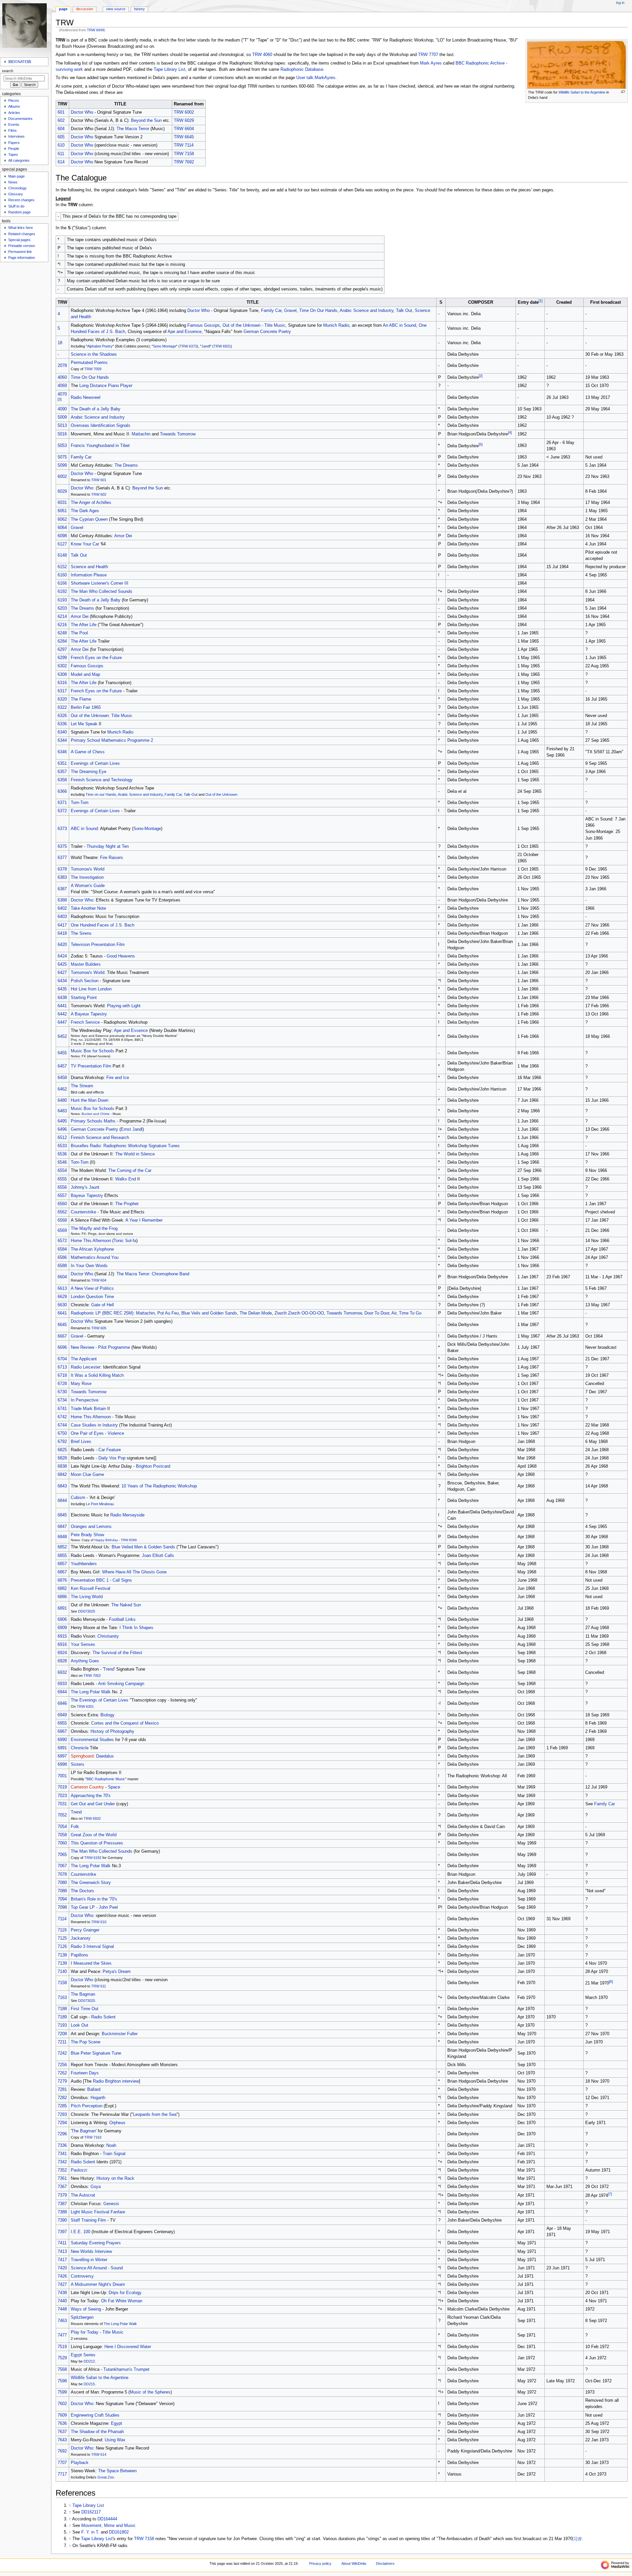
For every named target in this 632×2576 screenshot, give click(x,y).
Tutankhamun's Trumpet (126, 2369)
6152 (62, 567)
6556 (62, 1187)
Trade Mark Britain (88, 1409)
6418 (62, 933)
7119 (62, 1930)
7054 (62, 1827)
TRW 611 (99, 1986)
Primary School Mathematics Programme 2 (112, 740)
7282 (62, 2098)
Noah (111, 2146)
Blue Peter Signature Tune (96, 2053)
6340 (62, 732)
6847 (62, 1527)
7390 (62, 2220)
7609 (62, 2415)
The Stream (82, 1086)
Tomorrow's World (88, 869)
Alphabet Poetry (100, 346)
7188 (62, 2009)
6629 (62, 1297)
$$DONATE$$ (20, 62)
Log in (620, 3)
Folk (75, 1827)
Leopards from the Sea (155, 2115)
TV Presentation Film (91, 1066)
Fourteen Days (85, 2073)
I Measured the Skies (91, 1963)
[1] (575, 2539)
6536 (62, 1154)
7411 (62, 2243)
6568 (62, 1220)
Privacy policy (320, 2563)
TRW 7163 (93, 2137)
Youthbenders (84, 1564)
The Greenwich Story (91, 1883)
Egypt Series (83, 2355)
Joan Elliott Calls (158, 1556)
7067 (62, 1866)
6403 (62, 917)
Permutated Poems (89, 363)
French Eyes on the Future (96, 658)
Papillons (79, 1955)
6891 (62, 1608)
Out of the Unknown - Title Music (254, 325)
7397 (62, 2232)
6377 (62, 858)
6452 (62, 1037)
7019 (62, 1787)
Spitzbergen (82, 2317)
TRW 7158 (184, 154)
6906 (62, 1620)
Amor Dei (123, 536)
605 (61, 137)
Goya (96, 2187)
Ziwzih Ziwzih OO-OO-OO (299, 1313)
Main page (16, 176)
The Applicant (84, 1359)
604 (61, 129)
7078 (62, 1874)
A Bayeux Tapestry (89, 1014)
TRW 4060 (262, 55)
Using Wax (115, 2440)
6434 (62, 981)
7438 (62, 2293)
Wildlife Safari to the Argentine (582, 92)
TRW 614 (99, 2454)
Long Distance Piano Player (106, 386)
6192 (62, 592)
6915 (62, 1636)
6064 (62, 528)
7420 (62, 2268)
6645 (62, 1325)
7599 (62, 2392)
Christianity (108, 1636)
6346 (62, 752)
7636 (62, 2424)
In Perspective (85, 1400)
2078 (62, 366)
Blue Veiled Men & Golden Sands (143, 1547)
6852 (62, 1547)
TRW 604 (99, 1280)
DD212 (89, 2361)
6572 (62, 1241)
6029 (62, 491)
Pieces (14, 100)
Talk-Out (191, 794)
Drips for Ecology (125, 2293)
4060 (62, 377)
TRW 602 (99, 494)
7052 (62, 1815)
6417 (62, 925)
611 (61, 154)
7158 (62, 1983)
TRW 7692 (184, 162)
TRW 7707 (428, 55)
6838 (62, 1466)
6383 (62, 877)
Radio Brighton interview (116, 2081)
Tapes (13, 154)
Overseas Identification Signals (101, 426)
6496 (62, 1129)
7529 (62, 2358)
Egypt (117, 2424)
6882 (62, 1589)
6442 (62, 1014)
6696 (62, 1347)
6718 (62, 1375)
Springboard (82, 1756)
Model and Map (85, 675)
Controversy (82, 2276)
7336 (62, 2146)
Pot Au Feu (168, 1313)
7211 (62, 2042)
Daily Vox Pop (112, 1458)
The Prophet (127, 1204)
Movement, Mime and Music (108, 2526)
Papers (14, 143)
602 (61, 121)
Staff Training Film (88, 2220)
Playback (80, 2463)
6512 (62, 1138)
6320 (62, 699)
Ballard (94, 2090)
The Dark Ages (85, 511)
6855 (62, 1556)
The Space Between (117, 2471)
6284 (62, 641)
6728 (62, 1384)
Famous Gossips (204, 325)
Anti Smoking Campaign (121, 1684)
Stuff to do (16, 206)
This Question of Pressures (97, 1843)
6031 (62, 503)
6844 (62, 1501)
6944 (62, 1692)
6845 (62, 1515)
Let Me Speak (84, 724)
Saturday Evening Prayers (96, 2243)
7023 (62, 1796)
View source (116, 9)
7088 (62, 1891)
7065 (62, 1855)
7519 (62, 2347)
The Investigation (87, 877)
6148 (62, 555)
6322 (62, 707)
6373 (62, 829)
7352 (62, 2170)
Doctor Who (82, 112)
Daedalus (105, 1756)
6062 (62, 519)
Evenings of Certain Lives (95, 763)
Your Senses (83, 1645)
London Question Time (92, 1297)
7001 (62, 1776)
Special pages (19, 240)
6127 (62, 544)
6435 (62, 989)
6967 (62, 1731)
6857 (62, 1564)
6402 (62, 908)
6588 (62, 1266)
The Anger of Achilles (91, 503)
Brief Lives (81, 1442)
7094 (62, 1899)
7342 (62, 2162)
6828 (62, 1458)
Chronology (17, 188)
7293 (62, 2115)
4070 (62, 394)
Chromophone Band (171, 1274)
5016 (62, 434)
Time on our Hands (101, 794)
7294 (62, 2123)
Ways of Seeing (86, 2309)
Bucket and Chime (96, 1114)
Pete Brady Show (87, 1535)
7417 (62, 2260)
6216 (62, 625)
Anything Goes (85, 1661)
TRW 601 (99, 480)
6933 (62, 1684)
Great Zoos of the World (94, 1835)
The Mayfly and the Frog (94, 1229)
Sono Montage (165, 346)
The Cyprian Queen (89, 519)
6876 (62, 1580)
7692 (62, 2451)
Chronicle (80, 1748)
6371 (62, 803)
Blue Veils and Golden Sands (209, 1313)
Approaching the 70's (91, 1796)
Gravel (290, 311)
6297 (62, 650)
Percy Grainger (85, 1930)
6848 (62, 1537)
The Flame (81, 699)
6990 (62, 1740)
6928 (62, 1661)
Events (14, 125)
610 (61, 145)
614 (61, 162)
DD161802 (119, 2532)
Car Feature (110, 1450)
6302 (62, 666)
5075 (62, 457)
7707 (62, 2463)
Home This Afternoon (91, 1241)
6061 (62, 511)
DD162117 (91, 2512)
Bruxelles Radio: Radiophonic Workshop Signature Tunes (125, 1146)
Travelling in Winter (89, 2260)
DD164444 (107, 2519)
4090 (62, 409)
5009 (62, 417)
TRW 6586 (129, 1540)
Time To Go (410, 1313)
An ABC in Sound (399, 325)
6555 (62, 1179)
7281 (62, 2090)
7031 (62, 1804)
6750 (62, 1433)
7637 (62, 2432)
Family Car (271, 311)
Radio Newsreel (86, 398)
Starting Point (84, 998)
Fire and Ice (118, 1078)
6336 (62, 724)
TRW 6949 (95, 30)
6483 (62, 1111)
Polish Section (85, 981)
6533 (62, 1146)
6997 (62, 1756)
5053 (62, 446)
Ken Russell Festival (91, 1589)
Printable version (22, 246)
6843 (62, 1486)
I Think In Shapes (136, 1628)
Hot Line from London (91, 989)
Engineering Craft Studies (95, 2415)
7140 (62, 1972)
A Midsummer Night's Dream (98, 2285)
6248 (62, 633)
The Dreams (126, 465)
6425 (62, 964)
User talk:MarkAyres (316, 78)
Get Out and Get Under (93, 1804)
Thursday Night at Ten (108, 846)
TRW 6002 (184, 112)
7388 (62, 2212)
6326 (62, 716)
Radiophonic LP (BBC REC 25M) (102, 1313)
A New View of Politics (92, 1288)
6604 (62, 1277)
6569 (62, 1231)
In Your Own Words (89, 1266)
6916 (62, 1645)
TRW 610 (99, 1922)
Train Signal (114, 2154)
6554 (62, 1171)
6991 (62, 1748)
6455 (62, 1053)
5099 (62, 465)
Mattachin (141, 434)
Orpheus (117, 2123)
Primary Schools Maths (93, 1121)
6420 (62, 945)
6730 (62, 1392)
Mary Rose (81, 1384)
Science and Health (89, 567)
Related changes (22, 234)
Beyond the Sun (146, 121)
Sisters (78, 1764)
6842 (62, 1475)
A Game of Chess (88, 752)
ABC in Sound (84, 829)
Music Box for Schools (92, 1051)
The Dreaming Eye (89, 772)
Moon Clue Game (87, 1475)
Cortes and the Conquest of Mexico (125, 1723)
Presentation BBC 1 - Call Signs (101, 1580)
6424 (62, 956)
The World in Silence (135, 1154)
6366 (62, 791)
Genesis (111, 2204)
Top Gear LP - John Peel (94, 1907)
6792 (62, 1442)
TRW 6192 (93, 1858)
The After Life (84, 625)
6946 (62, 1703)
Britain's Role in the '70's (94, 1899)
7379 (62, 2195)
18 (60, 343)
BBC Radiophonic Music (106, 1779)
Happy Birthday (106, 1540)
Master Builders (86, 964)
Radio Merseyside (127, 1515)
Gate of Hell (103, 1305)
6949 (62, 1715)
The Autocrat (83, 2195)
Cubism (78, 1498)
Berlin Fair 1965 (86, 707)
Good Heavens (121, 956)
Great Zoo (106, 2477)
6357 (62, 772)
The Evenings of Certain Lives (100, 1700)
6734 (62, 1400)
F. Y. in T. (90, 2532)
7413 (62, 2252)
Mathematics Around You (95, 1258)
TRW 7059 (93, 369)
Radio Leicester (86, 1367)
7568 (62, 2369)
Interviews (16, 136)
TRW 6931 (222, 346)
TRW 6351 (85, 1706)
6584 (62, 1249)
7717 (62, 2474)
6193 (62, 600)
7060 (62, 1843)
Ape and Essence (184, 332)
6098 (62, 536)
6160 (62, 575)
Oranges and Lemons (91, 1527)
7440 (62, 2301)
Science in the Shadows (94, 354)
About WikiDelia (354, 2563)
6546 (62, 1162)
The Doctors (82, 1891)
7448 (62, 2309)
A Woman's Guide (88, 886)
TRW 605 (99, 1328)
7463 (62, 2321)
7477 (62, 2335)
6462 (62, 1089)
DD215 (89, 2384)
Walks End (126, 1179)
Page (63, 9)
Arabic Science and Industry (367, 311)
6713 (62, 1367)
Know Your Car (85, 544)
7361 (62, 2178)
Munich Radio (336, 325)
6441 (62, 1006)
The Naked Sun (126, 1605)
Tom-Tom (80, 803)
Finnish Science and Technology (102, 780)
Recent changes (21, 200)
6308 (62, 675)
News (13, 182)
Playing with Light (124, 1006)
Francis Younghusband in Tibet (100, 446)
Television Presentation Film (98, 945)
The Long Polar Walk (91, 1692)
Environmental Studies (92, 1740)
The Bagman (83, 1994)
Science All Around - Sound (97, 2268)
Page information (22, 258)
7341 (62, 2154)
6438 (62, 998)
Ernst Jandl (132, 1129)
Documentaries (20, 119)
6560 (62, 1204)
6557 (62, 1196)
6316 (62, 683)
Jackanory (81, 1938)
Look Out (79, 2025)
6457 (62, 1066)
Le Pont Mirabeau (100, 1504)
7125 (62, 1938)
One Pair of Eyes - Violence (97, 1433)
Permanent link (20, 252)
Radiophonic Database (302, 69)
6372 (62, 811)
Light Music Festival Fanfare (98, 2212)
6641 (62, 1313)
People (14, 149)
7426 (62, 2276)
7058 (62, 1835)
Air (394, 1313)
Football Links (122, 1620)
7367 (62, 2187)
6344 (62, 740)
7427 (62, 2285)
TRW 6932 (92, 1818)
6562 (62, 1212)
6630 (62, 1305)
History (139, 9)
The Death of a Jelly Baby (96, 409)
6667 (62, 1336)
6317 (62, 691)
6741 (62, 1409)
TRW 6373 (188, 346)
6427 (62, 973)
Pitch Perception (87, 2106)
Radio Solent (103, 2017)
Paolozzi (79, 2170)
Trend (109, 1669)
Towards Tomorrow (178, 434)
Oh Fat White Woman (122, 2301)
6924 (62, 1653)
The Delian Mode (256, 1313)
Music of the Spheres (150, 2392)
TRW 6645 (184, 137)
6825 (62, 1450)
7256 (62, 2065)
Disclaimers (385, 2563)
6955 (62, 1723)
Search (8, 71)
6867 (62, 1572)
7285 (62, 2106)
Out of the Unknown (221, 794)
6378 (62, 869)
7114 (62, 1919)
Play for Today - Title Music (97, 2332)
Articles (14, 113)
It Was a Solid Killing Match (97, 1375)
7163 (62, 1998)
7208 (62, 2034)
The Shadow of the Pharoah (97, 2432)
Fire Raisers (112, 858)
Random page (19, 212)
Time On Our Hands (318, 311)
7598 (62, 2381)
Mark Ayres (431, 63)
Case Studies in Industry (94, 1425)
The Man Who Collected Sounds (102, 592)
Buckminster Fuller (120, 2034)
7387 (62, 2204)
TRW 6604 (184, 129)
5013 (62, 426)
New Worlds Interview (91, 2252)
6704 (62, 1359)
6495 (62, 1121)
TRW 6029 (184, 121)
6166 (62, 583)
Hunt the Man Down (90, 1100)
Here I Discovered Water (128, 2347)
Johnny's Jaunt (85, 1187)
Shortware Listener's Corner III (100, 583)
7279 (62, 2081)
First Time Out (85, 2009)
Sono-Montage (147, 829)
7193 (62, 2025)
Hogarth (98, 2098)
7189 (62, 2017)
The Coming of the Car (130, 1171)
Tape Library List (170, 69)
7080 (62, 1883)
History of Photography (112, 1731)
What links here (21, 228)
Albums (14, 106)
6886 (62, 1597)
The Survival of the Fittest (117, 1653)
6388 (62, 900)
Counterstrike (83, 1212)
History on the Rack (115, 2178)
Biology (107, 1715)
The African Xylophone (92, 1249)
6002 (62, 477)
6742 (62, 1417)
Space (114, 1787)
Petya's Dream (117, 1972)
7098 (62, 1907)
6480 (62, 1100)
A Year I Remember (144, 1220)
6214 (62, 617)
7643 (62, 2440)
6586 (62, 1258)
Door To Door (377, 1313)
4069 (62, 386)
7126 (62, 1947)
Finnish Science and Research (100, 1138)
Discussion (85, 9)
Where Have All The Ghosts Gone (134, 1572)
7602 (62, 2404)
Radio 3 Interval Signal (92, 1947)
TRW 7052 (92, 1676)
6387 (62, 889)
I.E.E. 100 (80, 2232)
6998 (62, 1764)
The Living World (87, 1597)
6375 (62, 846)
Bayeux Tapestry (87, 1196)
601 (61, 112)
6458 (62, 1078)
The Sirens (81, 933)
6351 (62, 763)
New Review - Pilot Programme (100, 1347)
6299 (62, 658)
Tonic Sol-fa (125, 1241)
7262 (62, 2073)
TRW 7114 (184, 145)
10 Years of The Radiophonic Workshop (159, 1486)
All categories (19, 160)
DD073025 (87, 1611)
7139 (62, 1963)
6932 (62, 1673)
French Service (85, 1022)
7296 (62, 2134)
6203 (62, 608)
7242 (62, 2053)
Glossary (16, 194)
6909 (62, 1628)
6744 (62, 1425)
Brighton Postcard (153, 1466)
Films (13, 130)
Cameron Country (87, 1787)
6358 (62, 780)
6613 (62, 1288)
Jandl (206, 346)
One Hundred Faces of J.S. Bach (103, 925)
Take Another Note (88, 908)
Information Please (89, 575)
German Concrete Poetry (267, 332)
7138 (62, 1955)
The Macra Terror (133, 129)
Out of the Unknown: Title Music (102, 716)
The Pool (79, 633)
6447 (62, 1022)
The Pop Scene (86, 2042)
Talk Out (404, 311)
